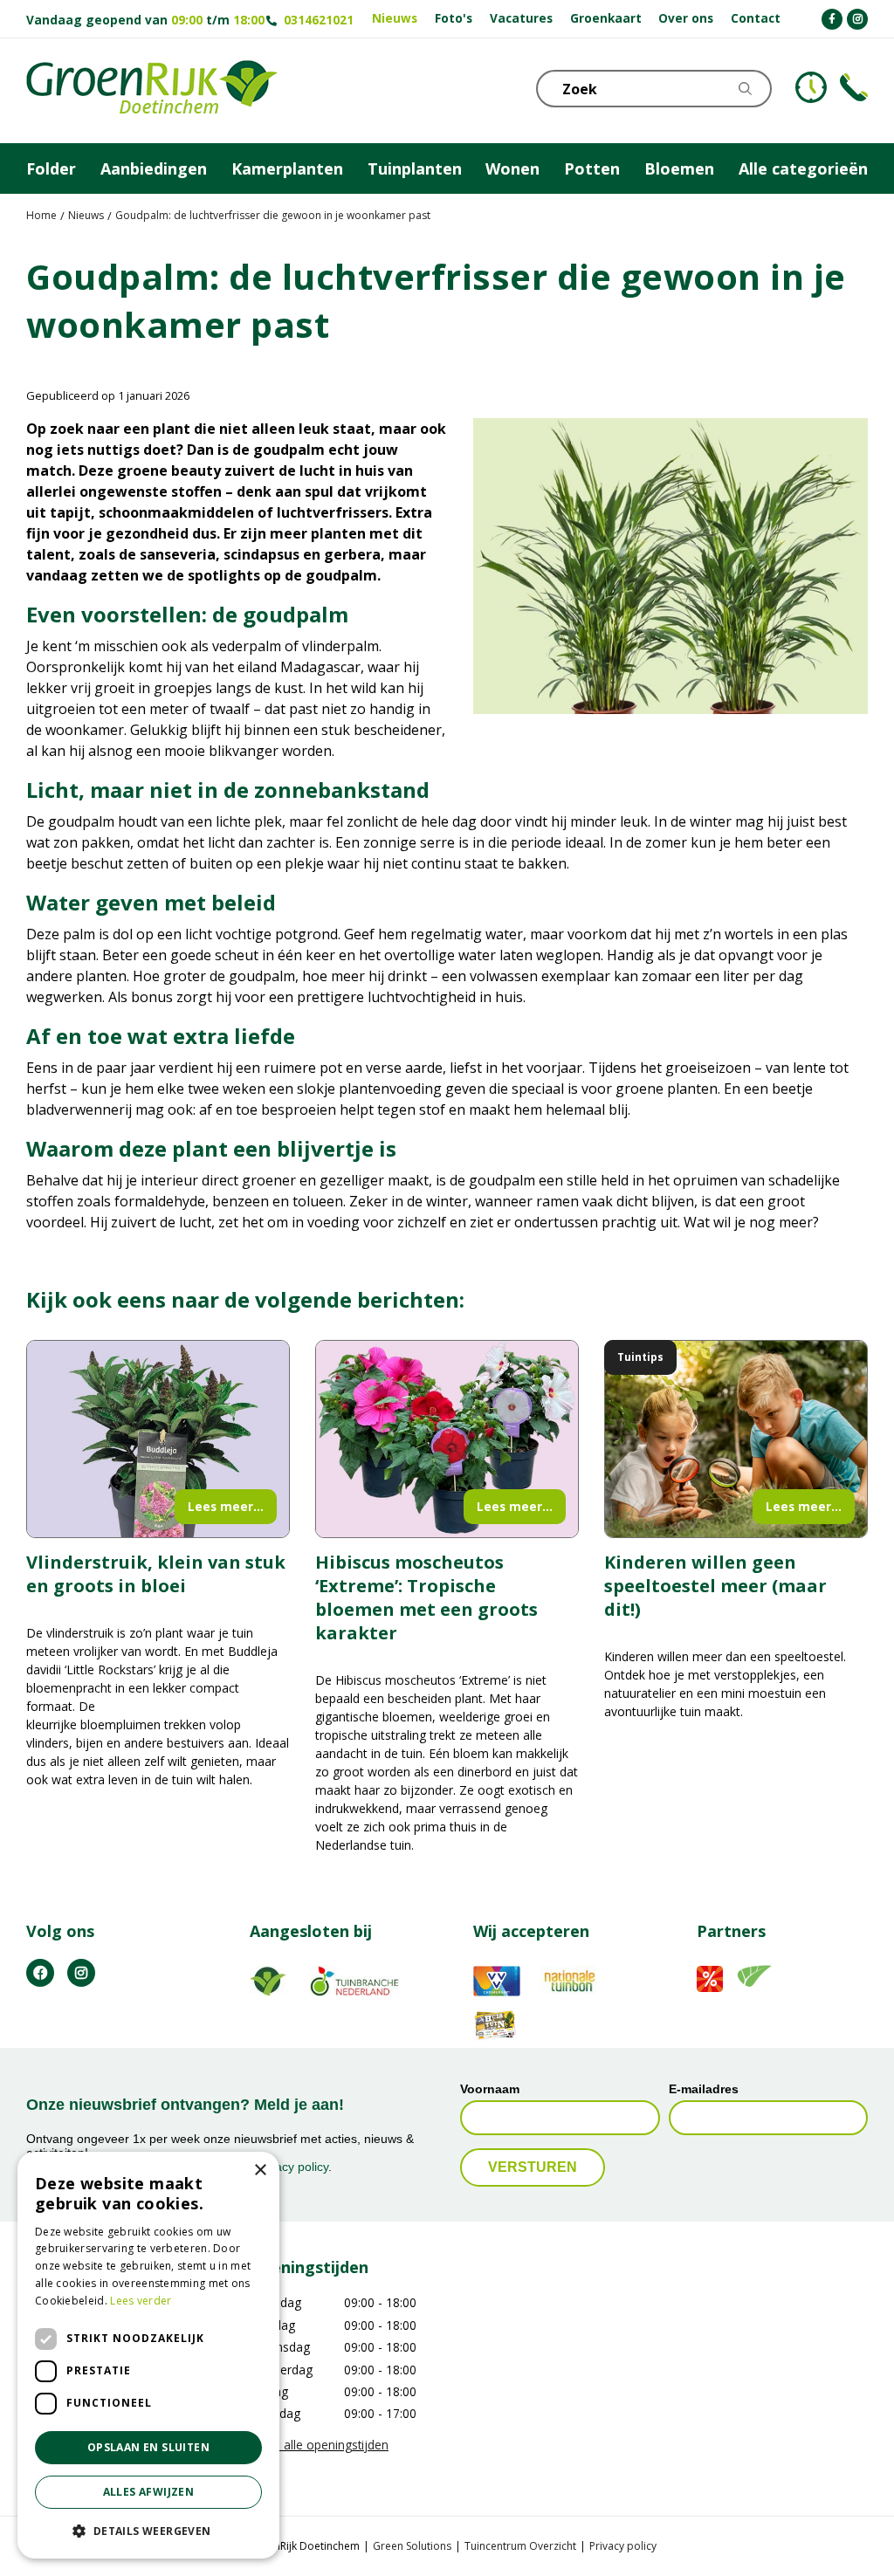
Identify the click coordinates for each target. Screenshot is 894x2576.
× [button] (260, 2171)
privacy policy (292, 2167)
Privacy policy (623, 2546)
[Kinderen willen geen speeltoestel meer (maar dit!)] (736, 1439)
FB (40, 1973)
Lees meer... (226, 1506)
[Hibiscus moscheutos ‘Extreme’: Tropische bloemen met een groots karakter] (447, 1439)
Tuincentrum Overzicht (520, 2546)
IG (81, 1973)
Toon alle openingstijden (319, 2445)
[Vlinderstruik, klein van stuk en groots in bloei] (158, 1439)
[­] (832, 19)
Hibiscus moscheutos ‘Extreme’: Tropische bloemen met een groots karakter (426, 1597)
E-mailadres (704, 2090)
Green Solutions (412, 2546)
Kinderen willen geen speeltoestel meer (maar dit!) (715, 1586)
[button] (148, 2531)
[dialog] (148, 2355)
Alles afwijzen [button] (149, 2492)
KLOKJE (811, 87)
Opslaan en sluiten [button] (148, 2447)
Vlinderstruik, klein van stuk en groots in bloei (156, 1574)
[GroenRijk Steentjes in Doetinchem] (152, 91)
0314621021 (319, 20)
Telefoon (854, 87)
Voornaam (490, 2090)
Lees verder (141, 2301)
